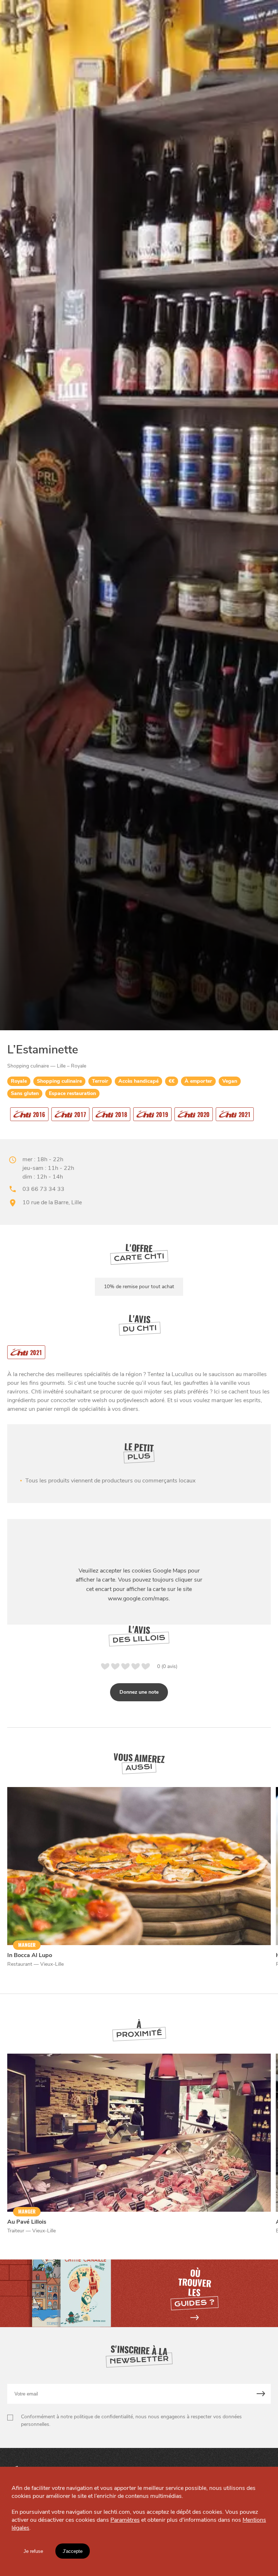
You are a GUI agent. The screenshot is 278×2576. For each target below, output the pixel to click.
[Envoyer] (261, 2394)
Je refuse (33, 2551)
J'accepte (73, 2551)
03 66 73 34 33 (43, 1189)
